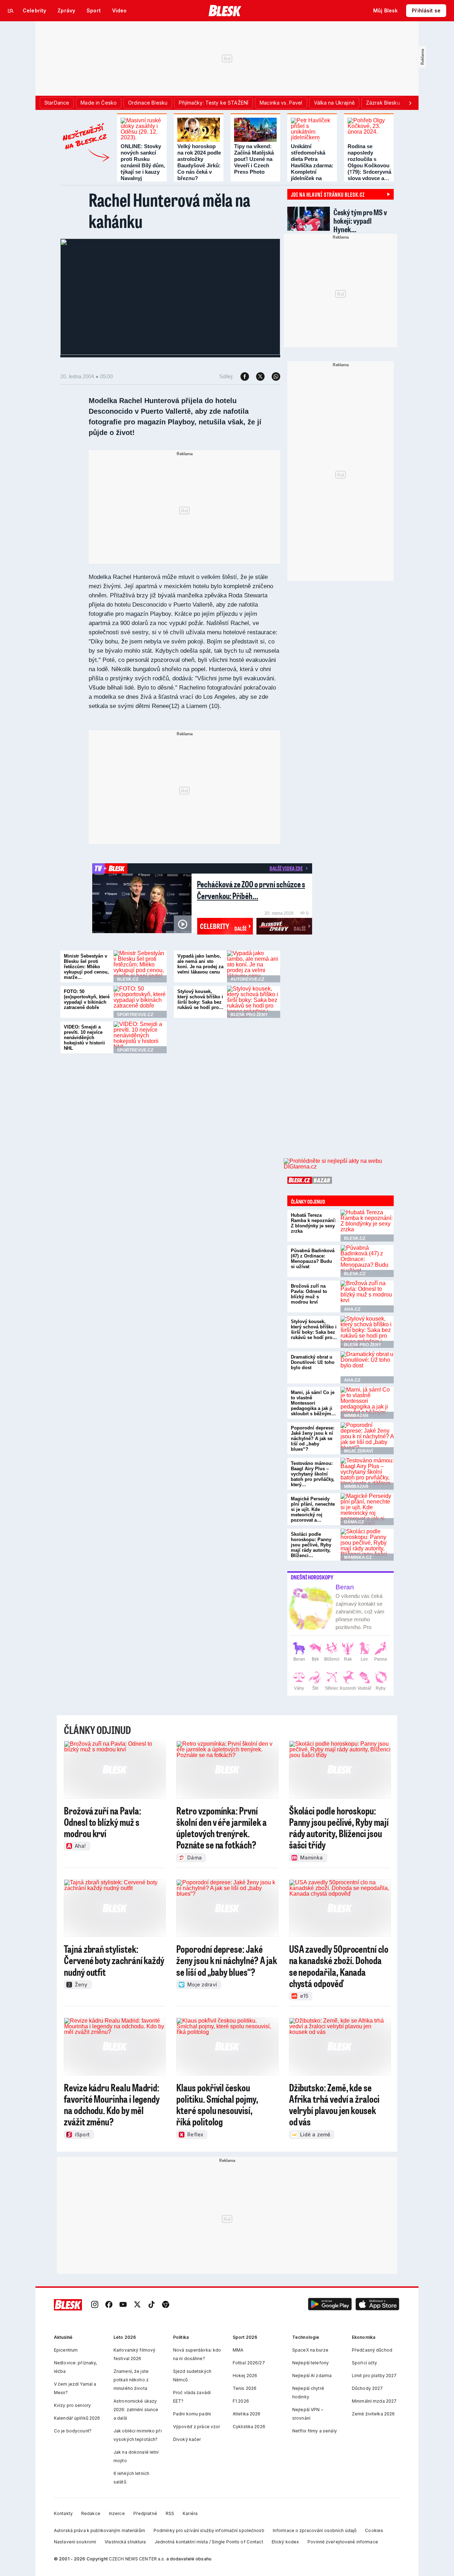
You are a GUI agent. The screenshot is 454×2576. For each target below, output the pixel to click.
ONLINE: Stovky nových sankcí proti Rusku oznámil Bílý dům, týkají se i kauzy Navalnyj (143, 162)
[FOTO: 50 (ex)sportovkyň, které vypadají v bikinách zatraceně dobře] (140, 1002)
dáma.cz (354, 1522)
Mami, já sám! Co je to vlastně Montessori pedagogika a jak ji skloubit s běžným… (313, 1403)
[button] (330, 2305)
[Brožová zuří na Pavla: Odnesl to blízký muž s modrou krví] (367, 1297)
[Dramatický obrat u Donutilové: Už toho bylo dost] (367, 1367)
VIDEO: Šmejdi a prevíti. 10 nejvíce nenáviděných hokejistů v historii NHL (84, 1038)
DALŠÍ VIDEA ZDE (286, 868)
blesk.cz (128, 979)
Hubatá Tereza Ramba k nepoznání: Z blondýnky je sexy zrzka (313, 1223)
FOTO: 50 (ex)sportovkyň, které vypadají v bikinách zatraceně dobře (87, 999)
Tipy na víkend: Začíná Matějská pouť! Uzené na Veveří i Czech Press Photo (254, 159)
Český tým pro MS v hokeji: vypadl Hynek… (360, 221)
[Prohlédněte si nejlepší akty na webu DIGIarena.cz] (339, 1164)
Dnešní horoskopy (312, 1577)
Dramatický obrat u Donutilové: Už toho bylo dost (313, 1362)
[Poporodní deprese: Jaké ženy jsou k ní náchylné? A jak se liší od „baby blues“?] (367, 1438)
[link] (95, 2305)
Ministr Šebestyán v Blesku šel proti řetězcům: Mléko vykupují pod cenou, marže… (86, 967)
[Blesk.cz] (225, 11)
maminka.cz (358, 1557)
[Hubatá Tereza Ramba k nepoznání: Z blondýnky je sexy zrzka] (367, 1226)
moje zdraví (358, 1451)
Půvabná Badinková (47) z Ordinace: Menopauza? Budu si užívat (313, 1259)
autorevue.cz (247, 979)
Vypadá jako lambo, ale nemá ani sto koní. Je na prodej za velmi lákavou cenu (200, 964)
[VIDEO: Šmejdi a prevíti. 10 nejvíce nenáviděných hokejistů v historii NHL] (140, 1037)
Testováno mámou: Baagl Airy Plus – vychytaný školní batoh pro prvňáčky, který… (313, 1474)
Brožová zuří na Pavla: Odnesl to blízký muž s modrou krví (309, 1294)
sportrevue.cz (135, 1015)
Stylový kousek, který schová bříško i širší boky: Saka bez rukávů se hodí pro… (200, 999)
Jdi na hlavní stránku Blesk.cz (328, 194)
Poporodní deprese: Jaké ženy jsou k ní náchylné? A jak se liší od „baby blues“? (313, 1438)
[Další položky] (410, 103)
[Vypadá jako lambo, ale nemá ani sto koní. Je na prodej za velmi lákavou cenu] (254, 966)
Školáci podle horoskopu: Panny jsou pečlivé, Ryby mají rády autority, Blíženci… (311, 1545)
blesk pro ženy (249, 1015)
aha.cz (352, 1309)
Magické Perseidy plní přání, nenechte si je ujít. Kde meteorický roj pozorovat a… (313, 1509)
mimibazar (356, 1416)
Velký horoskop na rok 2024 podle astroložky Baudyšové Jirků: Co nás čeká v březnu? (199, 162)
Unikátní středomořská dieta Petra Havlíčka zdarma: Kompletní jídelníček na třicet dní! (312, 165)
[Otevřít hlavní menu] (11, 11)
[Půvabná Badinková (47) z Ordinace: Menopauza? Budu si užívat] (367, 1261)
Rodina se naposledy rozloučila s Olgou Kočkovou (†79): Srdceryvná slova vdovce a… (369, 162)
